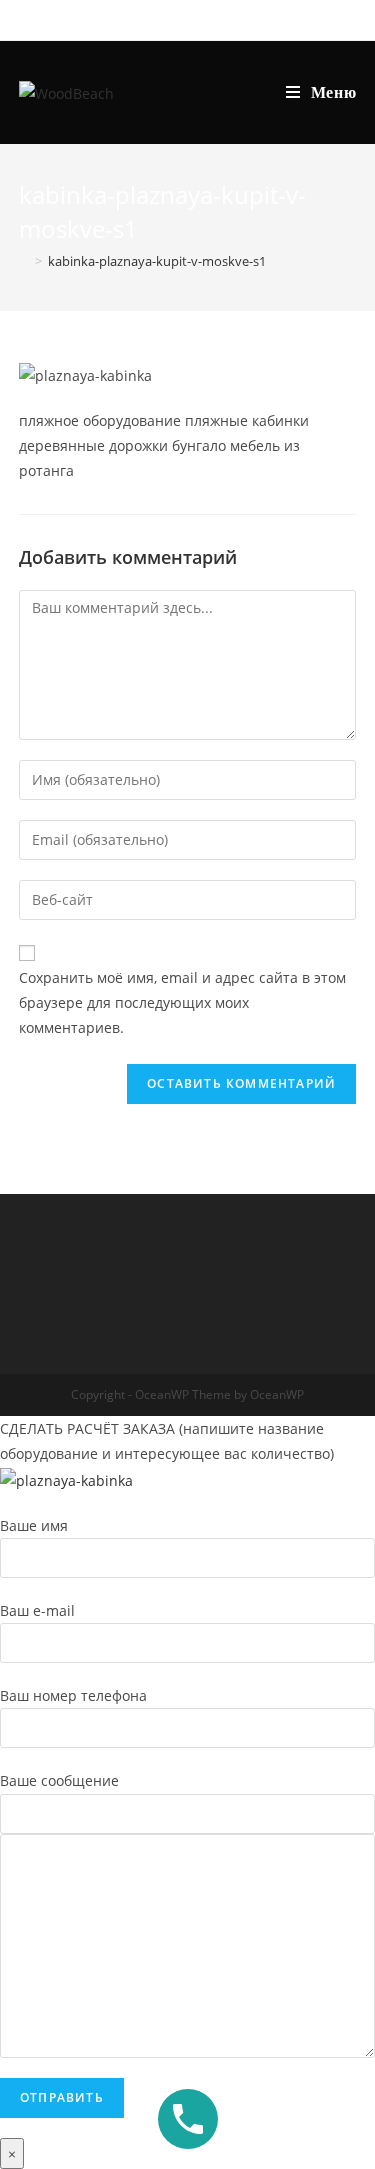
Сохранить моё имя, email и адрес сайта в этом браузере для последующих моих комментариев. (182, 1002)
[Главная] (24, 261)
